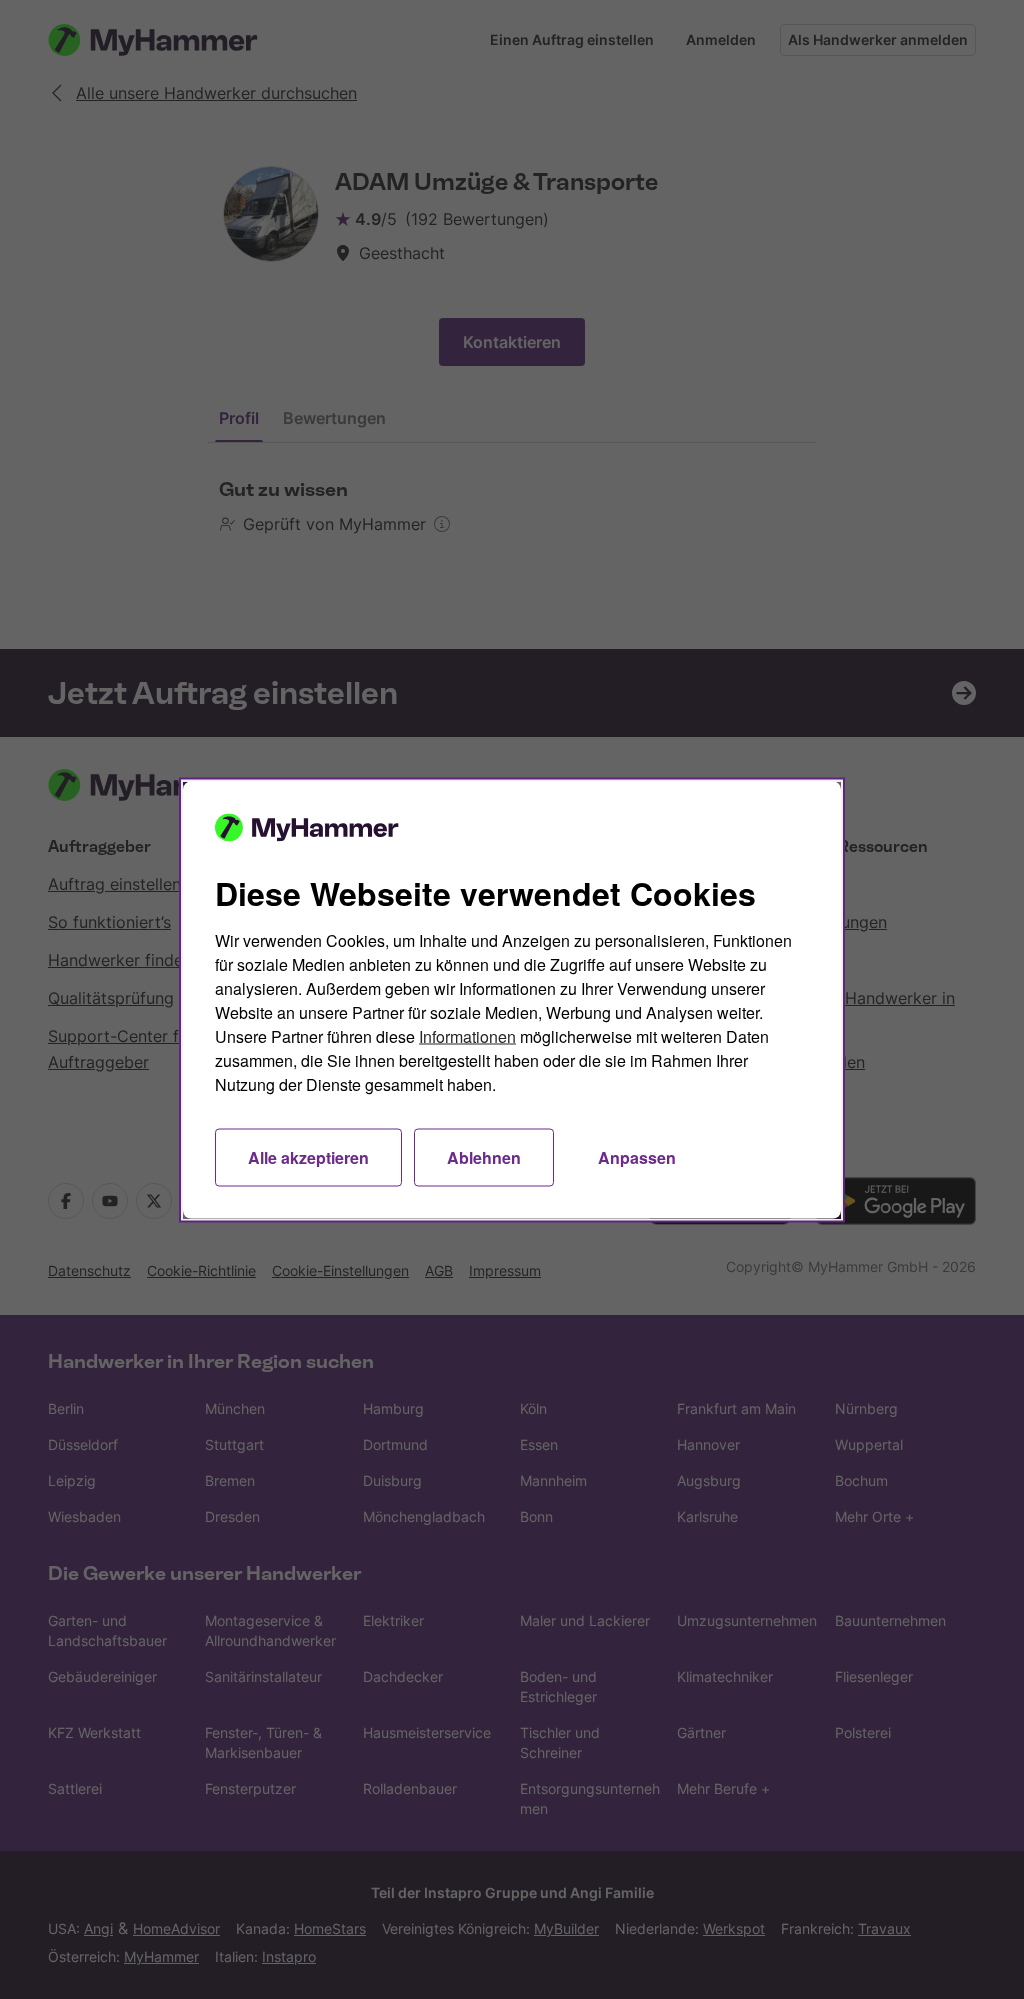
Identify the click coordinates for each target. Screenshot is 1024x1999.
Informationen (467, 1035)
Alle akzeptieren (308, 1156)
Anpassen (637, 1156)
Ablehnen (484, 1156)
